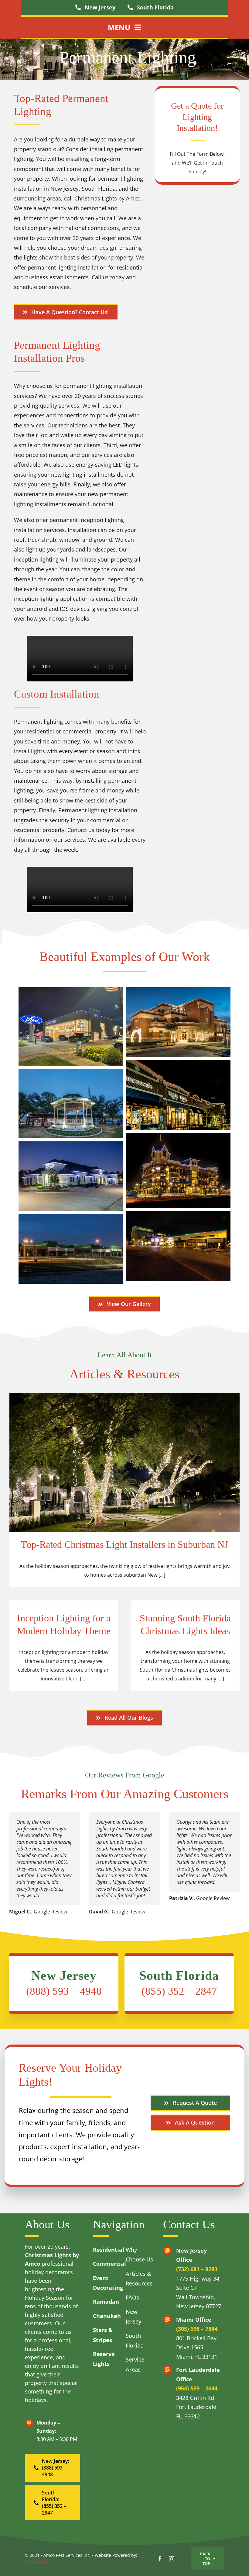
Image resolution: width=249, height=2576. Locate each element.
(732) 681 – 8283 (197, 2269)
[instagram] (172, 2559)
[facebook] (160, 2559)
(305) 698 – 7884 (197, 2329)
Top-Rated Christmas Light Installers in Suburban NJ (124, 1544)
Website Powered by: (116, 2555)
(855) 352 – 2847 (179, 1991)
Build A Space (39, 2562)
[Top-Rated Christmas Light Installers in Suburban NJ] (124, 1490)
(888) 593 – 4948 (64, 1991)
